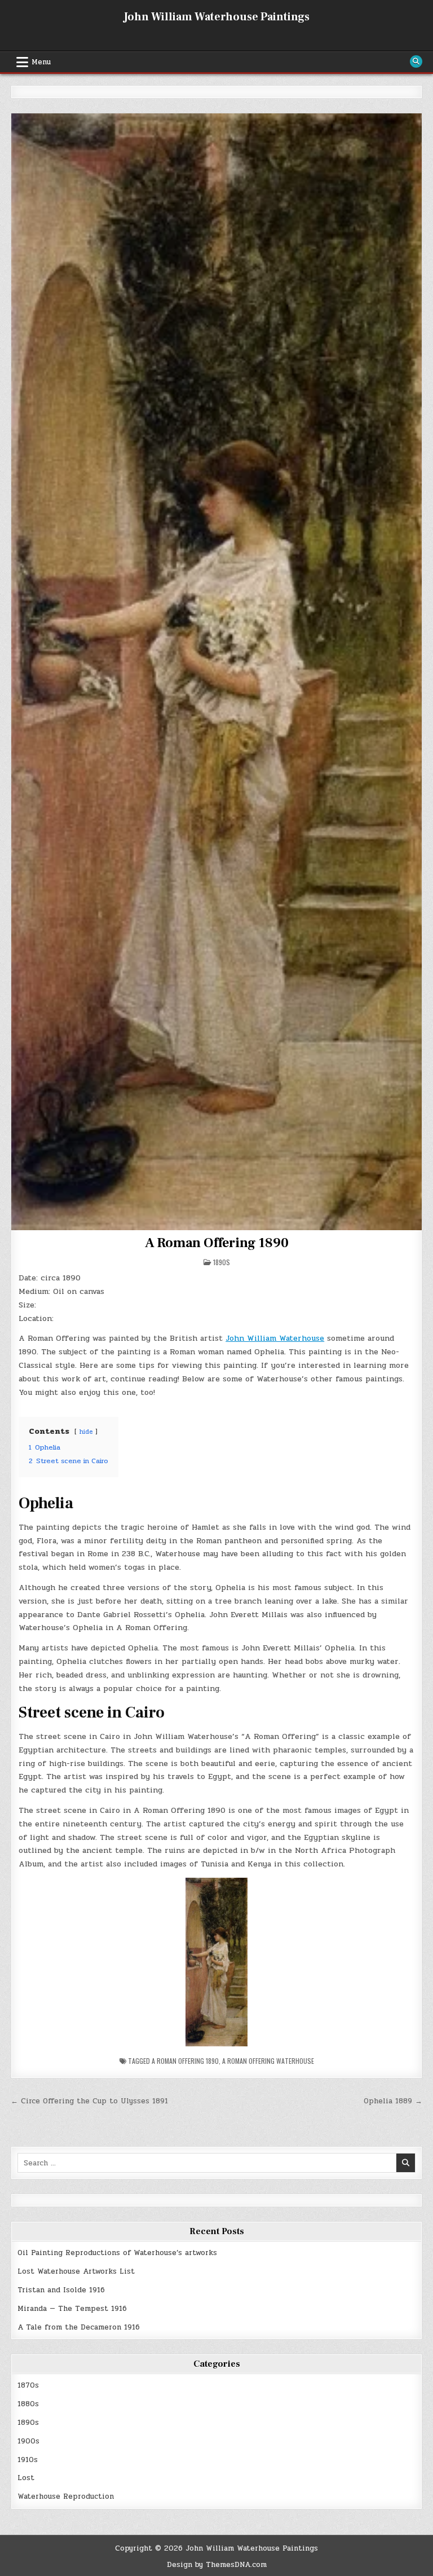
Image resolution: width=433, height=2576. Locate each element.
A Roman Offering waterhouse (268, 2061)
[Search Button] (416, 61)
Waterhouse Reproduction (66, 2496)
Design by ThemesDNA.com (217, 2565)
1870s (28, 2385)
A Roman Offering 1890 (217, 1243)
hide (86, 1432)
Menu (41, 62)
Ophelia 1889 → (393, 2101)
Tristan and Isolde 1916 (61, 2290)
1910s (28, 2460)
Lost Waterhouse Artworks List (76, 2271)
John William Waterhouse (275, 1338)
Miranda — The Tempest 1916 (72, 2309)
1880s (28, 2404)
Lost (26, 2478)
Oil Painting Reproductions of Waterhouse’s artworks (117, 2253)
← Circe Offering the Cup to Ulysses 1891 (89, 2101)
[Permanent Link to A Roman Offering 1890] (216, 671)
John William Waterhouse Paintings (216, 17)
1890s (222, 1262)
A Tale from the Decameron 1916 (79, 2327)
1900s (28, 2441)
